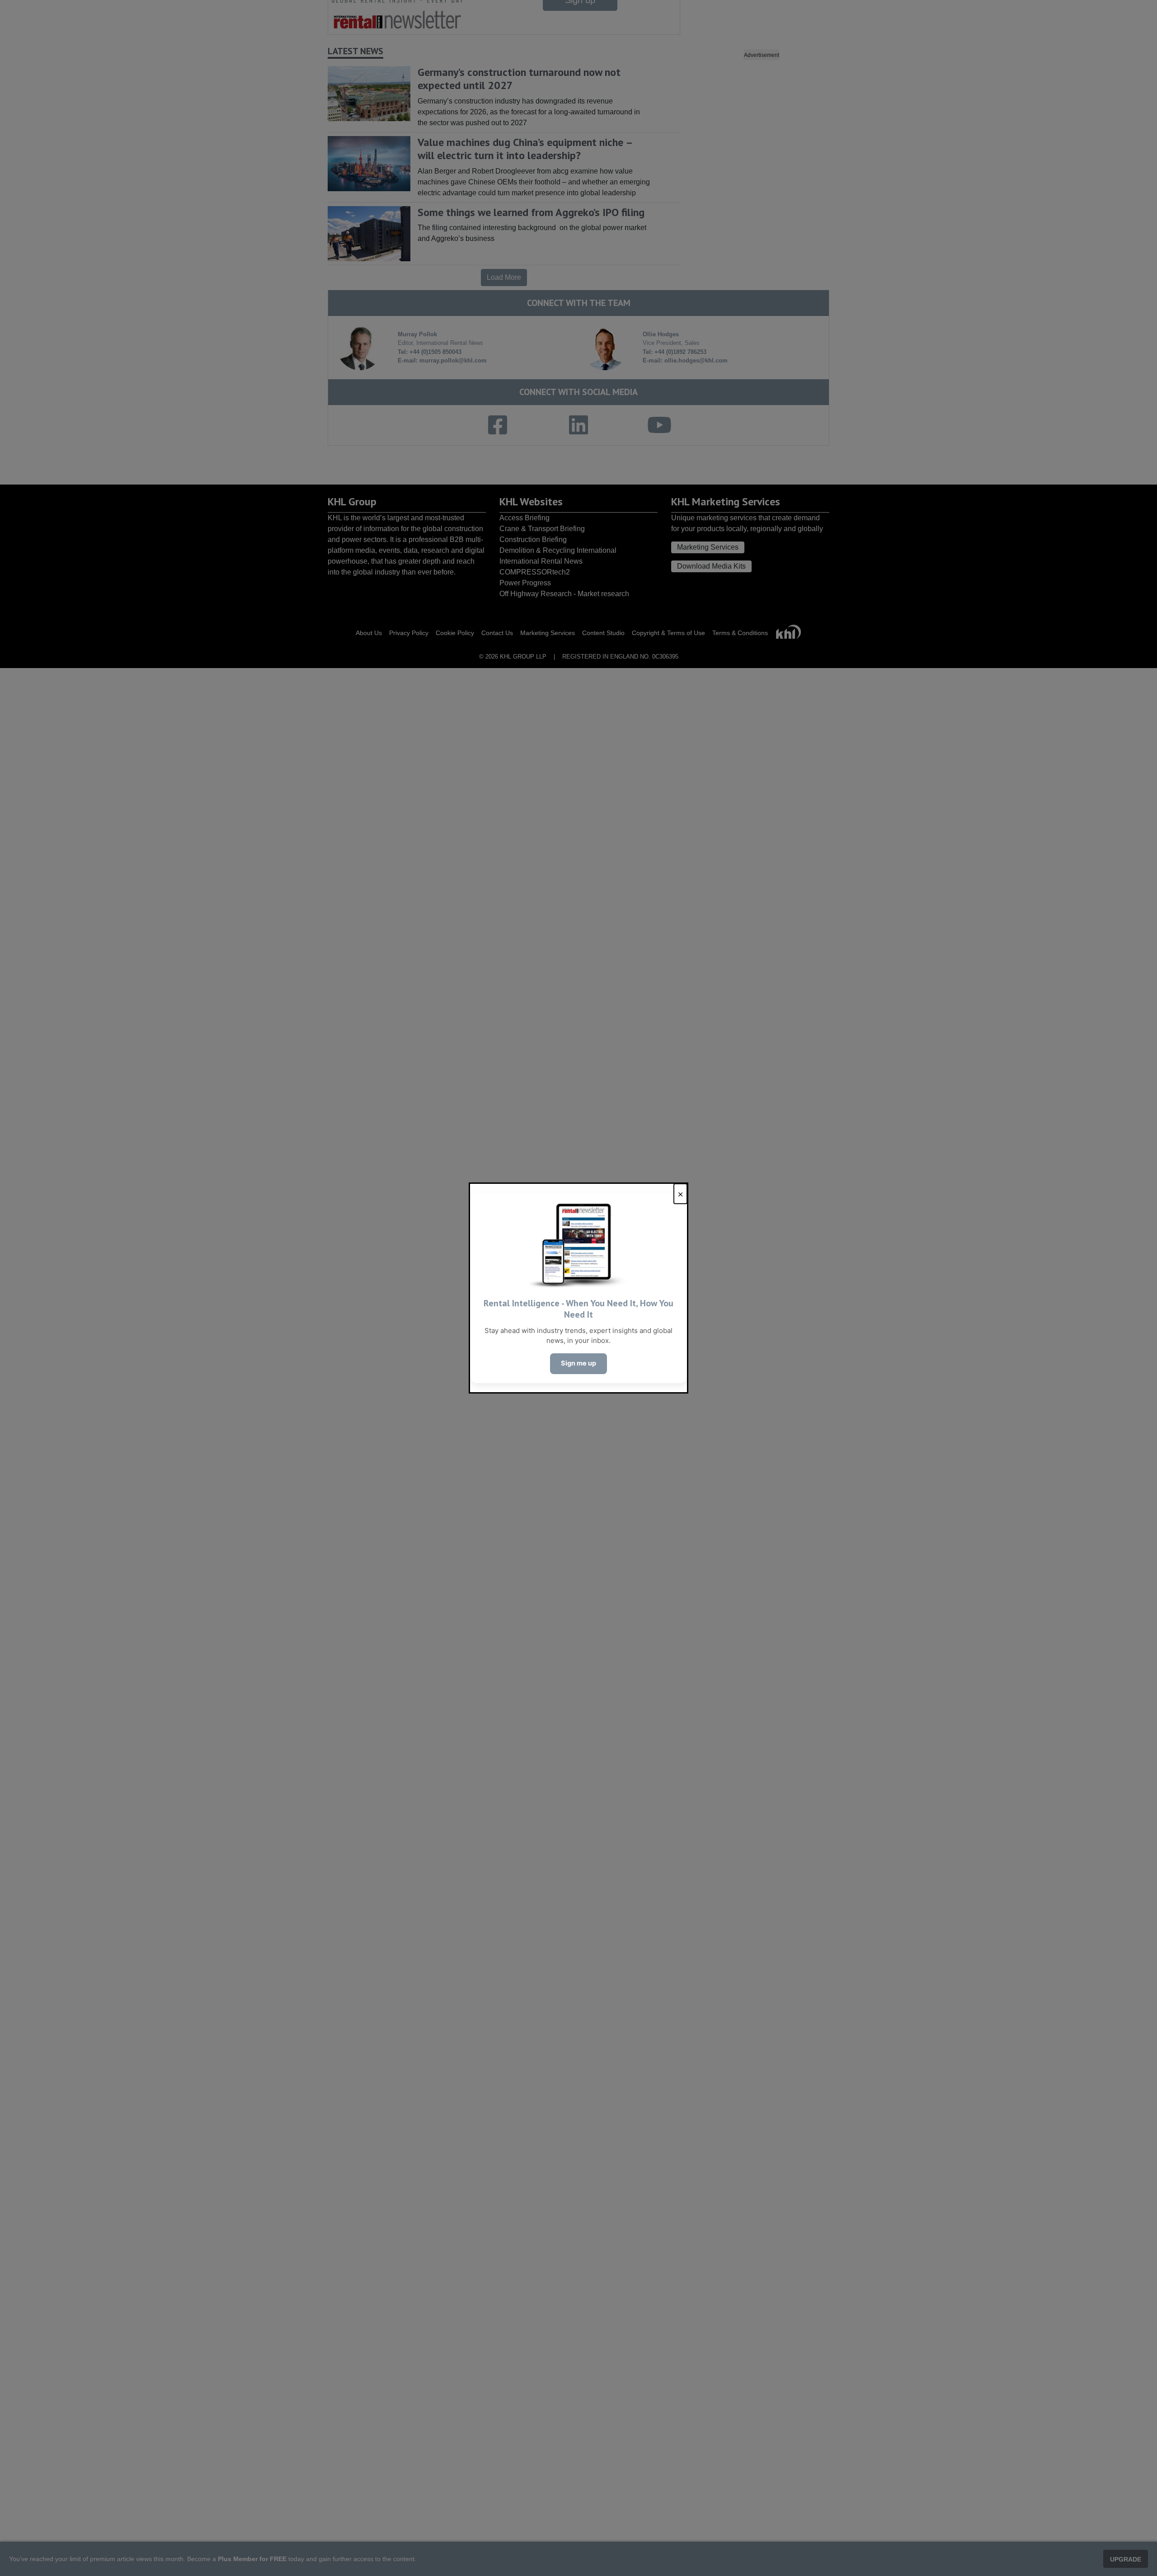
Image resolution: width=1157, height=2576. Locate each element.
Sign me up (578, 1363)
